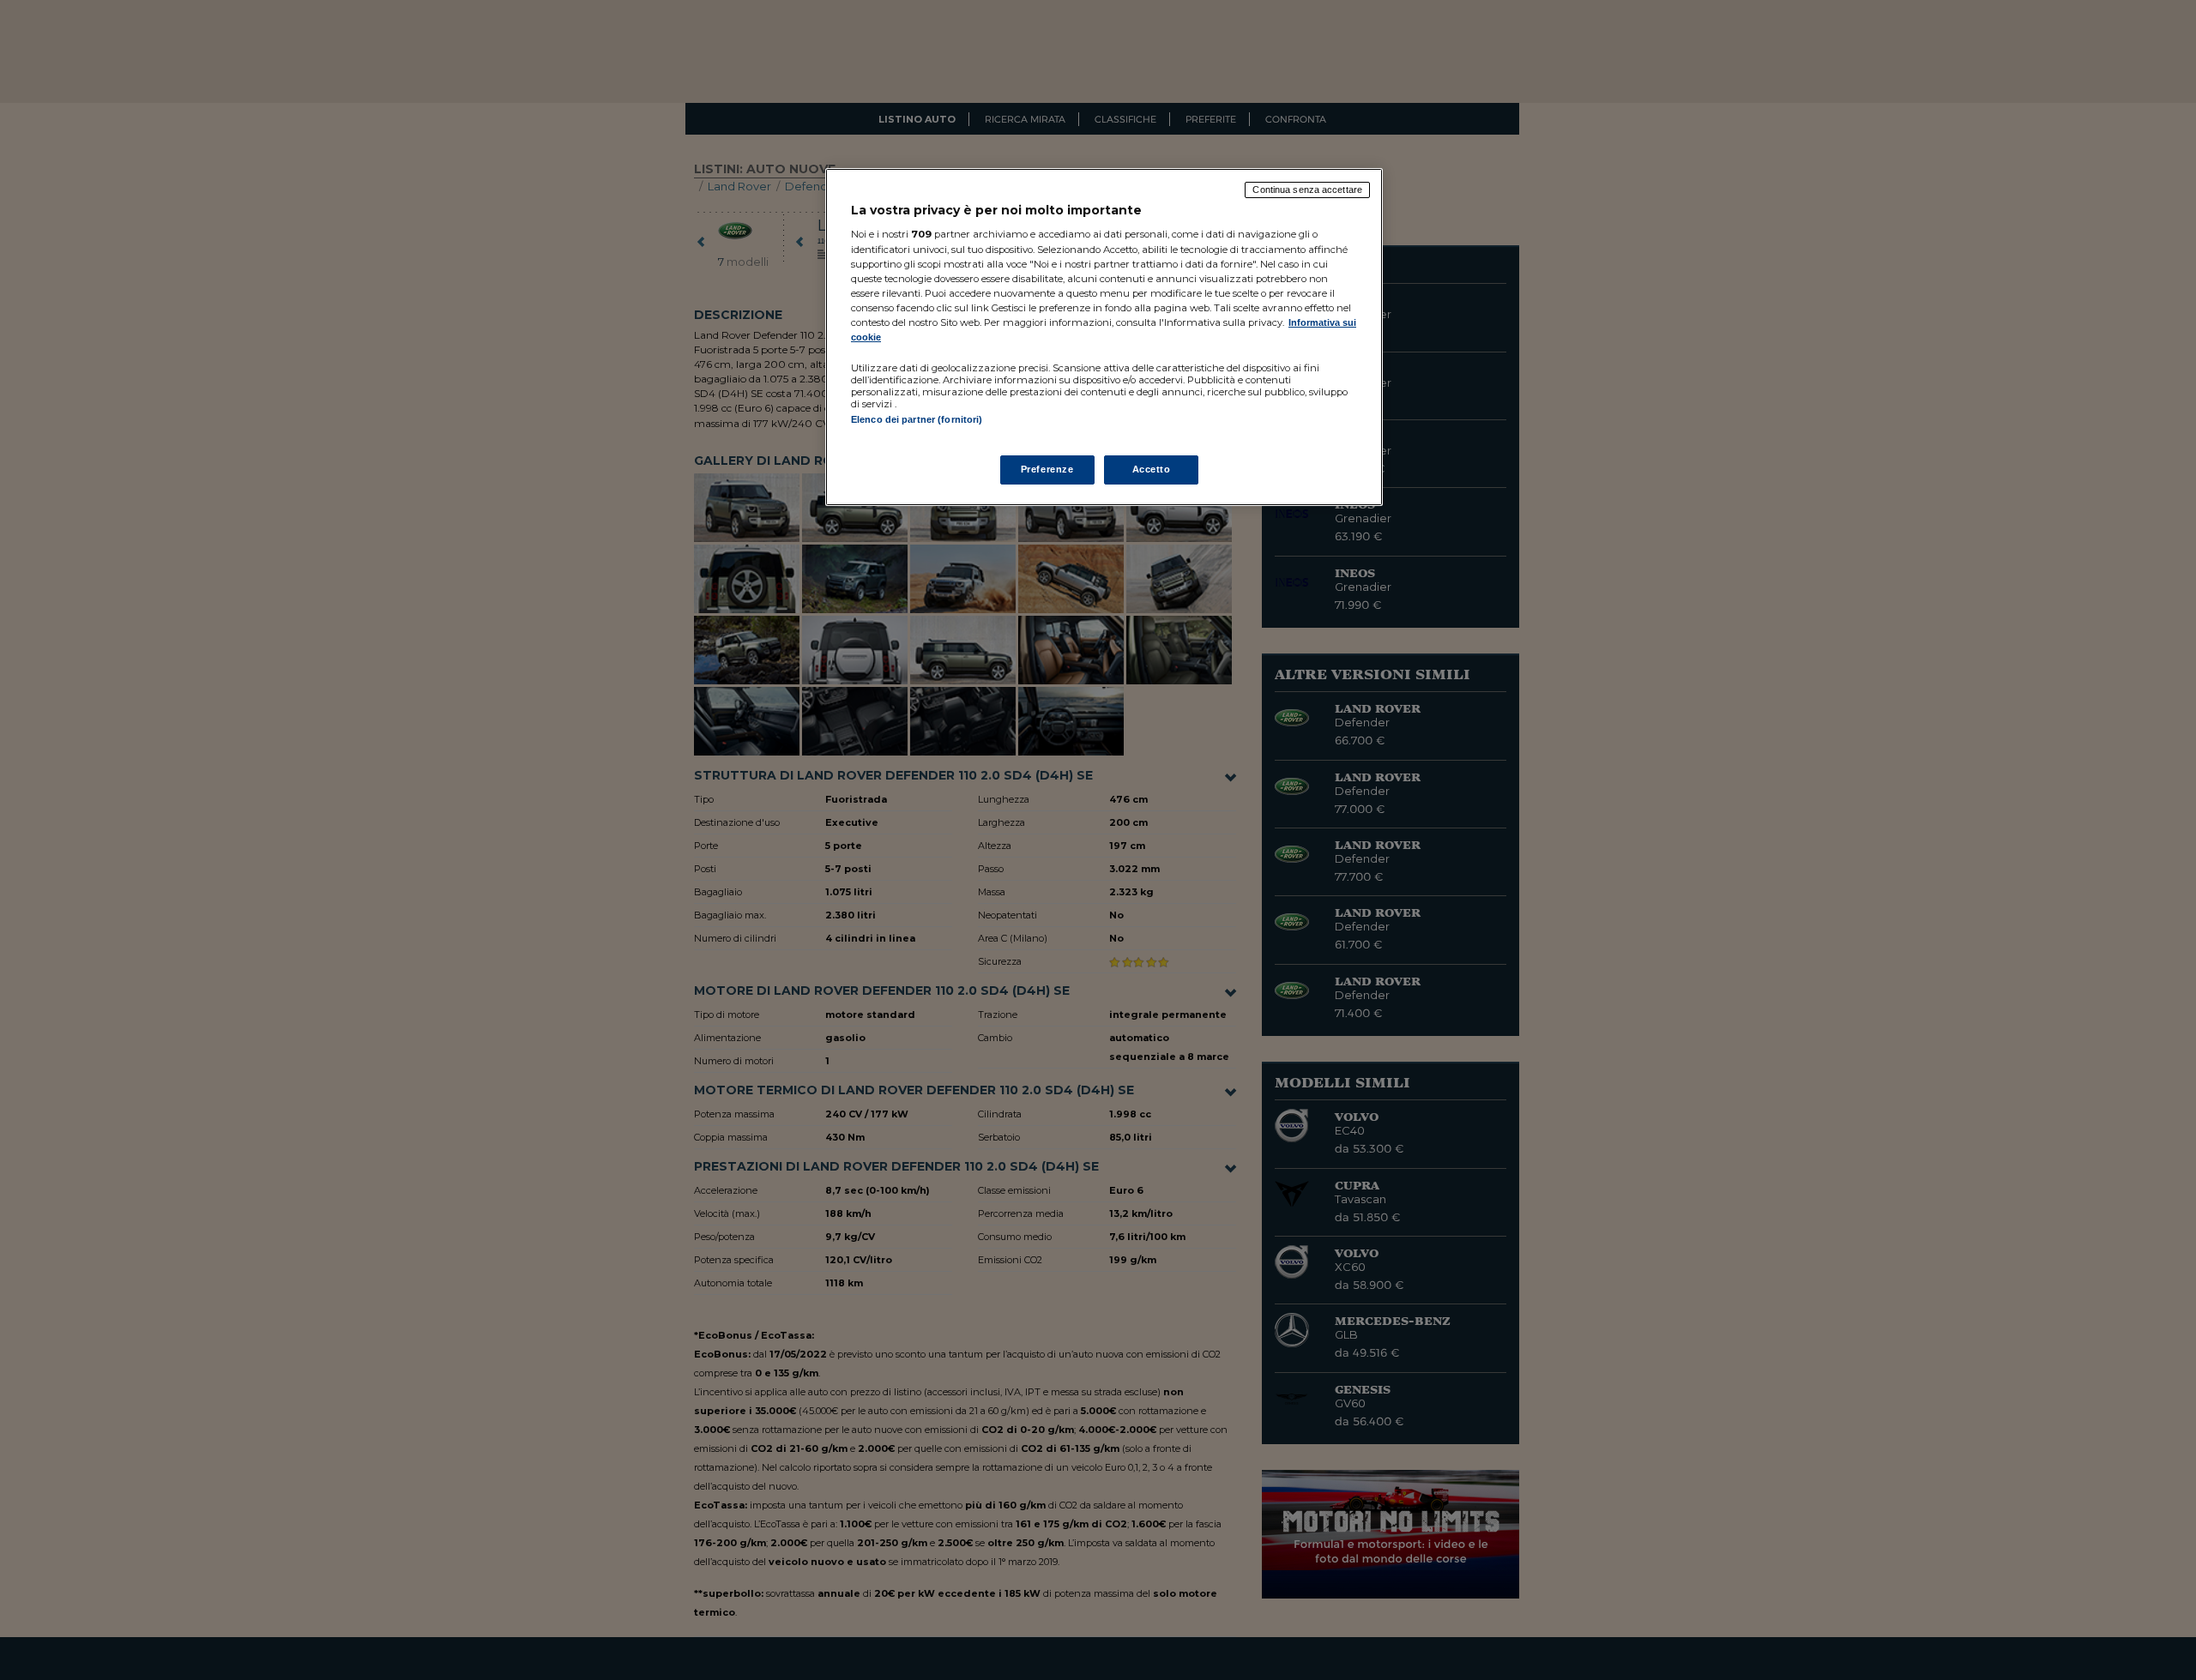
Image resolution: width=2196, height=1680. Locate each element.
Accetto (1152, 469)
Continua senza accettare (1307, 190)
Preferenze (1047, 469)
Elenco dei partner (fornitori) (917, 419)
